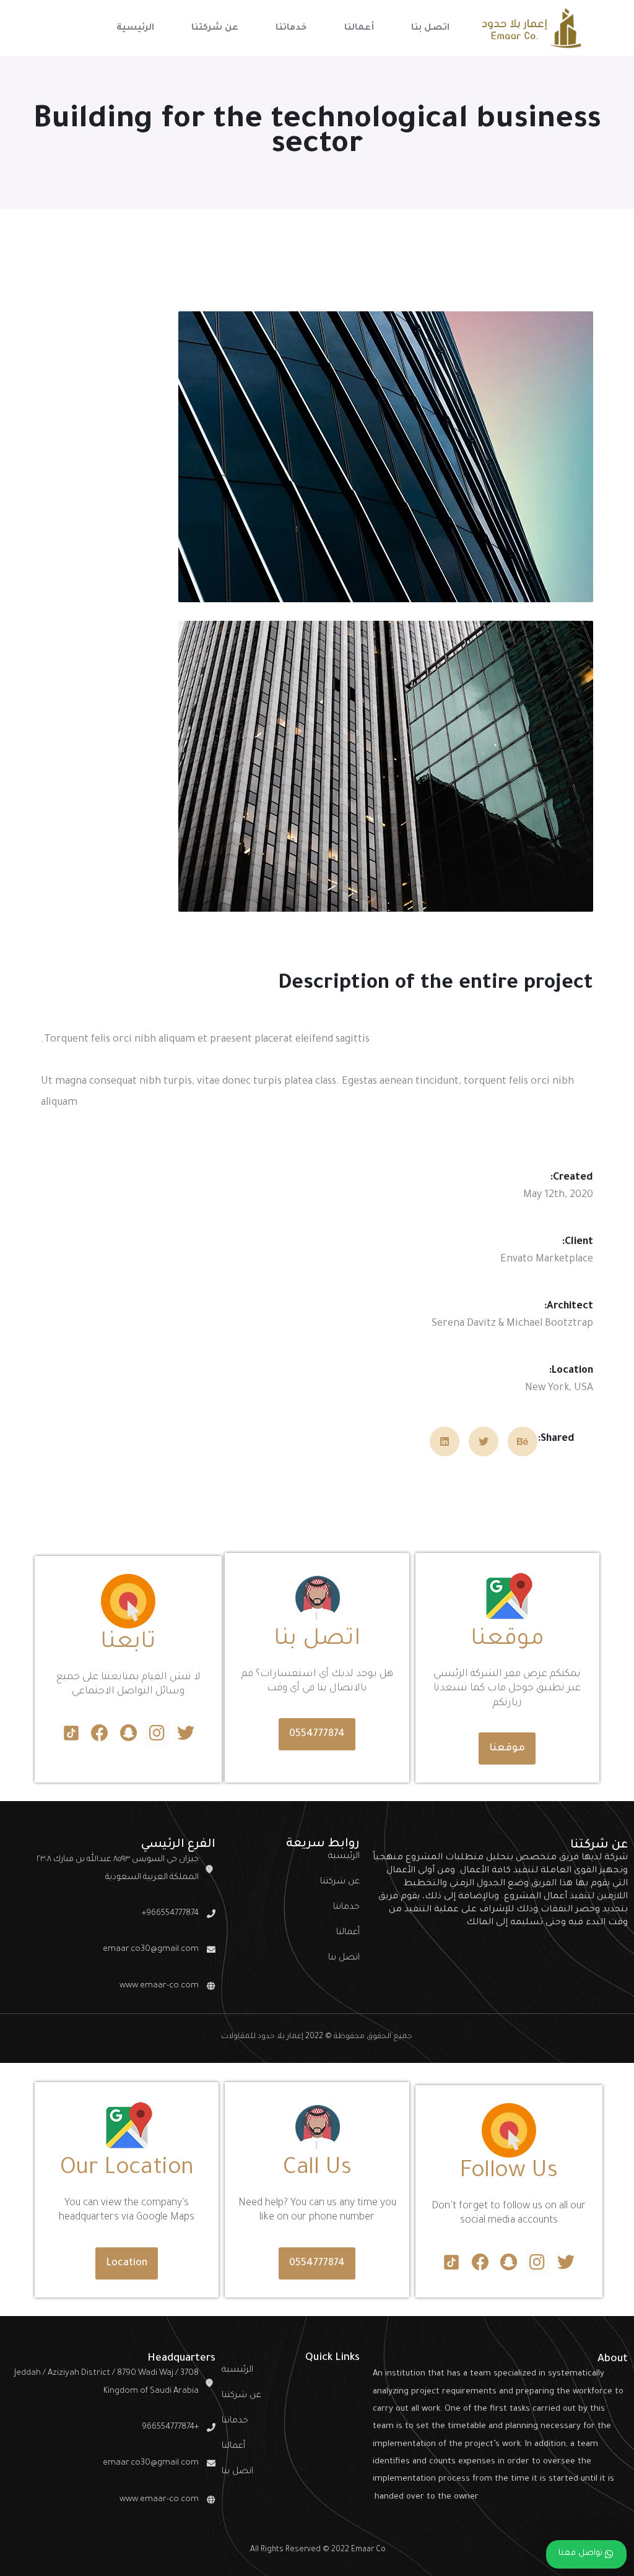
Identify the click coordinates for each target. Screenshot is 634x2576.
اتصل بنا (344, 1958)
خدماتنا (346, 1908)
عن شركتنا (340, 1882)
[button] (507, 1748)
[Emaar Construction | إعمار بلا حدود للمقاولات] (531, 28)
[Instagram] (157, 1733)
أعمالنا (348, 1933)
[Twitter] (185, 1733)
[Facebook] (100, 1733)
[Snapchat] (128, 1733)
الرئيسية (344, 1857)
